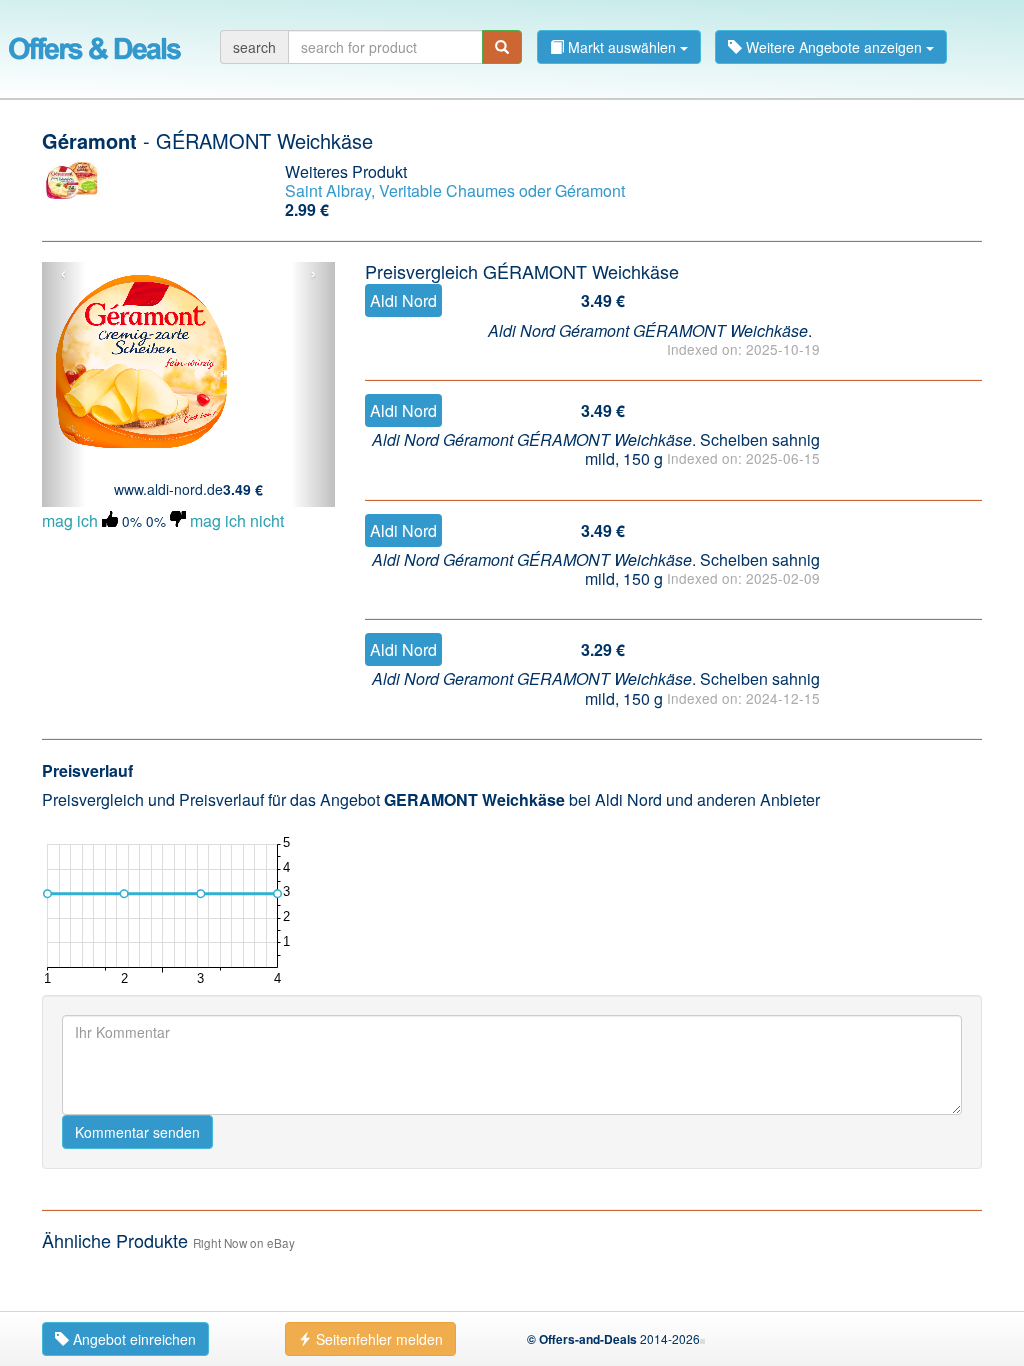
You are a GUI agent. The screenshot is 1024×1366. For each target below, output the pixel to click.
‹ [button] (63, 274)
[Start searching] (502, 47)
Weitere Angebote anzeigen (834, 47)
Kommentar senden (137, 1132)
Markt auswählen (622, 47)
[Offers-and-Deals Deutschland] (95, 45)
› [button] (313, 274)
